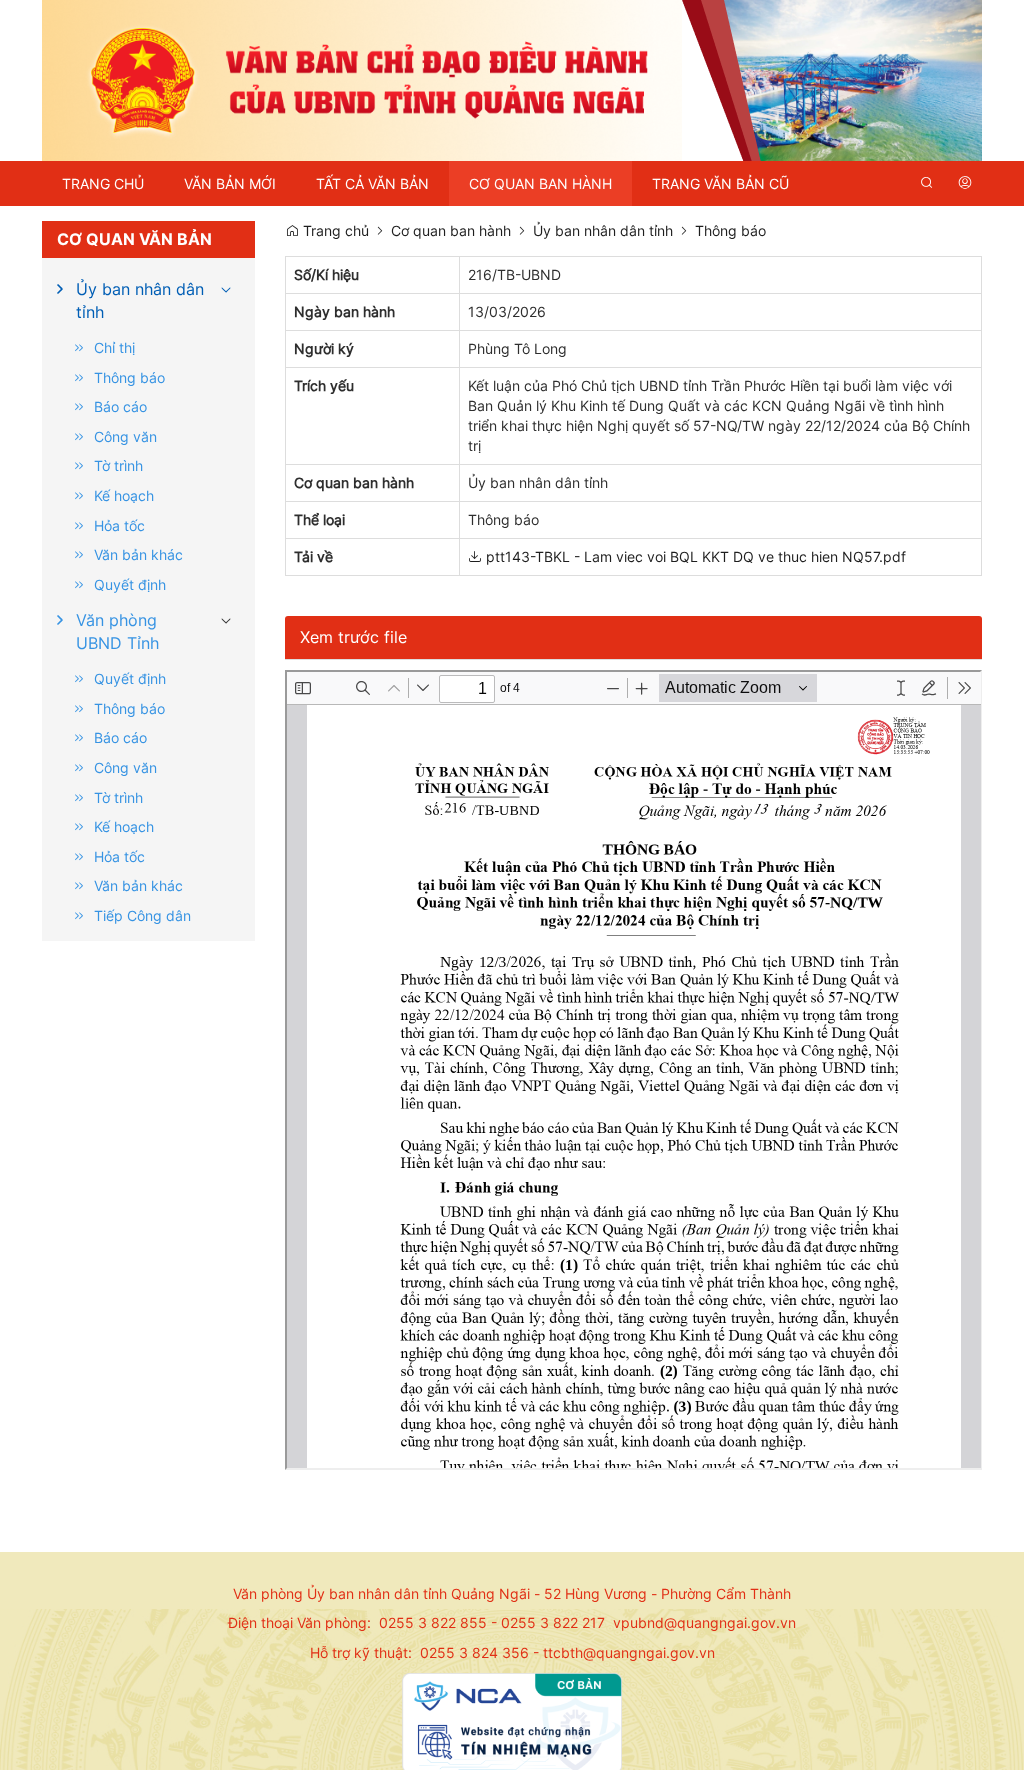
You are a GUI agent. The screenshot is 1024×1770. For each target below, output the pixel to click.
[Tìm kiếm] (927, 183)
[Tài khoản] (965, 183)
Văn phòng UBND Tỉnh (117, 631)
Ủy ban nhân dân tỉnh (140, 300)
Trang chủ (334, 230)
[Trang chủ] (512, 78)
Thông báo (730, 230)
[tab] (148, 300)
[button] (226, 286)
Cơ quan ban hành (451, 230)
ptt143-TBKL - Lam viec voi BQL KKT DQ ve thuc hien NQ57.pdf (694, 556)
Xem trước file (353, 637)
